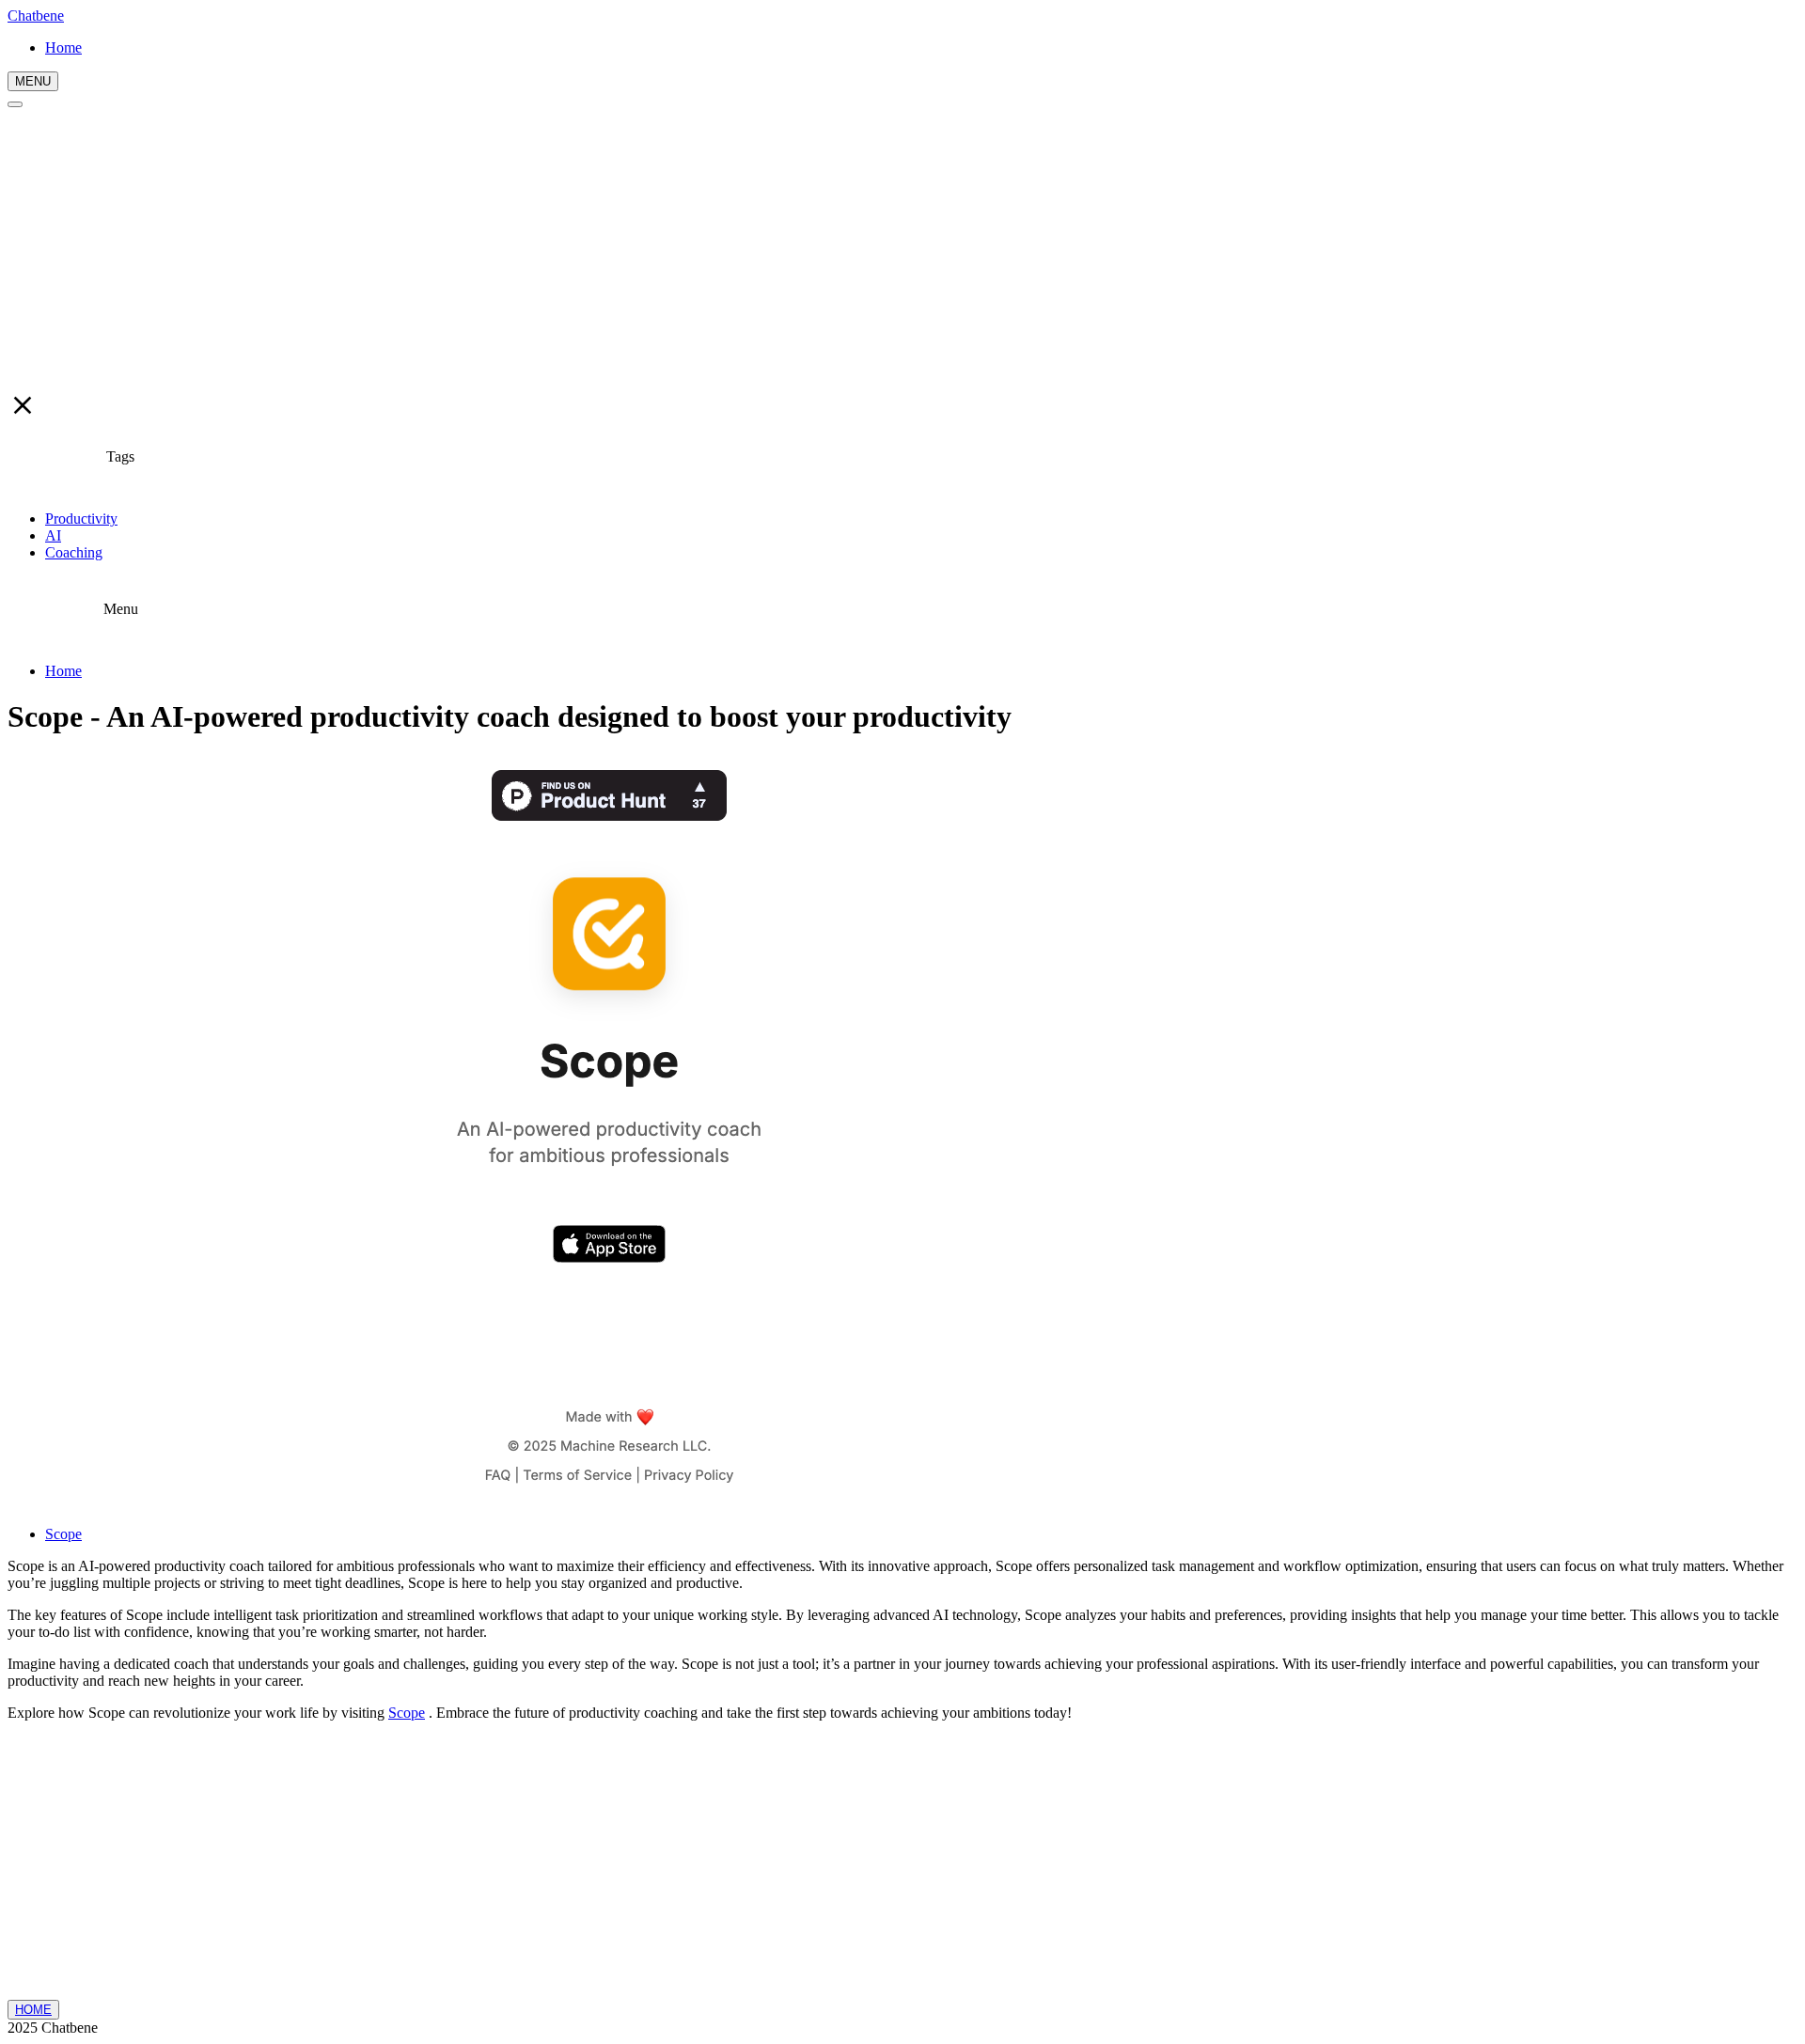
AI (53, 535)
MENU (33, 81)
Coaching (74, 552)
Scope (63, 1534)
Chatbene (36, 16)
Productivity (81, 519)
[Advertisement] (902, 249)
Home (63, 671)
